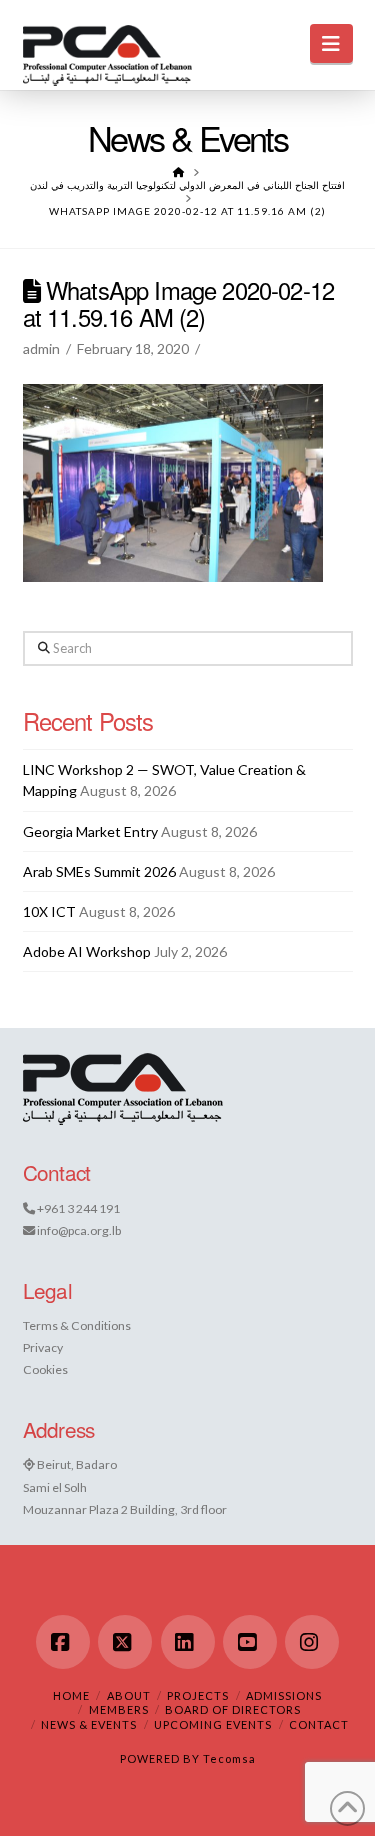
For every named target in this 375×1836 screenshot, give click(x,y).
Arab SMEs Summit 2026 (99, 871)
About (129, 1695)
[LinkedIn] (188, 1642)
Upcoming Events (213, 1724)
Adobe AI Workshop (87, 951)
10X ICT (49, 911)
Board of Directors (233, 1709)
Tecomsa (229, 1758)
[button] (331, 43)
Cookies (45, 1369)
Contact (319, 1724)
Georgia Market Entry (90, 831)
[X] (125, 1642)
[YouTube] (250, 1642)
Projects (198, 1695)
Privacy (43, 1347)
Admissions (284, 1695)
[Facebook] (63, 1642)
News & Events (89, 1724)
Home (71, 1695)
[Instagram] (312, 1642)
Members (119, 1709)
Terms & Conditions (77, 1325)
